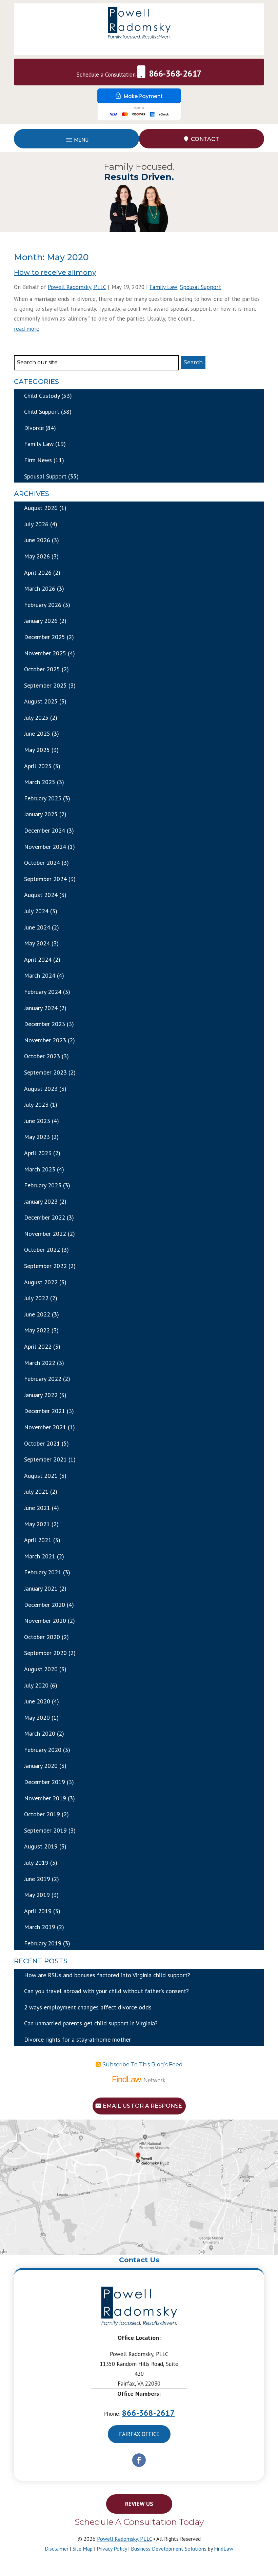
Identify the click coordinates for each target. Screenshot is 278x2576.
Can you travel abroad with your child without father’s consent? (106, 1991)
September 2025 (45, 685)
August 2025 (41, 701)
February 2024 (43, 992)
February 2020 (43, 1750)
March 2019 (40, 1927)
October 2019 (42, 1814)
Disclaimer (57, 2549)
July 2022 (36, 1298)
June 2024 (37, 927)
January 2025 (41, 814)
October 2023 (42, 1056)
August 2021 (41, 1476)
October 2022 (42, 1250)
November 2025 (45, 653)
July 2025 (36, 718)
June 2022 (37, 1314)
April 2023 (38, 1153)
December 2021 (45, 1411)
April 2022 (38, 1346)
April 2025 (38, 766)
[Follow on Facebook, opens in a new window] (139, 2460)
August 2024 (41, 895)
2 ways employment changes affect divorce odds (88, 2007)
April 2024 (38, 959)
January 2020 (41, 1766)
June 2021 (37, 1508)
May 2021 (37, 1524)
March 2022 (40, 1363)
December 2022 (45, 1217)
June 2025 (37, 733)
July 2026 (36, 524)
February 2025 (43, 798)
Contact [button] (205, 139)
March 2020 (40, 1733)
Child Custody (42, 396)
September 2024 (45, 879)
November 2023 (45, 1040)
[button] (76, 139)
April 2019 (38, 1911)
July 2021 (36, 1491)
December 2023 (45, 1024)
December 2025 (45, 637)
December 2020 (45, 1605)
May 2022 (37, 1330)
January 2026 (41, 621)
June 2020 (37, 1701)
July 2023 (36, 1105)
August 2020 (41, 1669)
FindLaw (224, 2549)
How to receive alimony (55, 272)
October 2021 (42, 1443)
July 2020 (36, 1685)
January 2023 (41, 1201)
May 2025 (37, 750)
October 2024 (42, 863)
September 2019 (45, 1830)
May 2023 (37, 1137)
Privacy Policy (112, 2549)
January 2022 (41, 1395)
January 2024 (41, 1008)
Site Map (83, 2549)
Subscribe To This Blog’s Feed (143, 2064)
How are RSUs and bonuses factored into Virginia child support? (107, 1975)
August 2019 (41, 1846)
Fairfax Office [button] (139, 2434)
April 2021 (38, 1540)
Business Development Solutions (169, 2549)
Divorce (34, 428)
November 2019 (45, 1798)
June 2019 (37, 1879)
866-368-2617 (175, 74)
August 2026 (41, 508)
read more (27, 329)
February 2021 (43, 1572)
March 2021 (40, 1556)
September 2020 (45, 1653)
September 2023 (45, 1072)
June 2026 (37, 540)
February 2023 (43, 1185)
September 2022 (45, 1266)
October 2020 (42, 1637)
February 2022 (43, 1379)
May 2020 (37, 1718)
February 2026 (43, 605)
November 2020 (45, 1621)
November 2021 (45, 1427)
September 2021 (45, 1459)
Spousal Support (201, 287)
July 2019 (36, 1863)
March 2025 (40, 782)
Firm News (38, 460)
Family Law (163, 287)
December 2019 (45, 1782)
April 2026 (38, 573)
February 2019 (43, 1943)
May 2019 (37, 1895)
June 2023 (37, 1121)
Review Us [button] (139, 2504)
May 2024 (37, 943)
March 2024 (40, 975)
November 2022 (45, 1234)
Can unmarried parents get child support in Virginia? (91, 2023)
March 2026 (40, 588)
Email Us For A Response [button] (142, 2106)
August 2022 (41, 1282)
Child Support (42, 412)
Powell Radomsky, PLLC (77, 287)
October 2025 (42, 669)
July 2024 (36, 911)
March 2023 (40, 1169)
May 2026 (37, 556)
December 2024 (45, 830)
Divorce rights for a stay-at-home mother (77, 2039)
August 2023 (41, 1089)
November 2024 (45, 847)
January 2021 (41, 1588)
